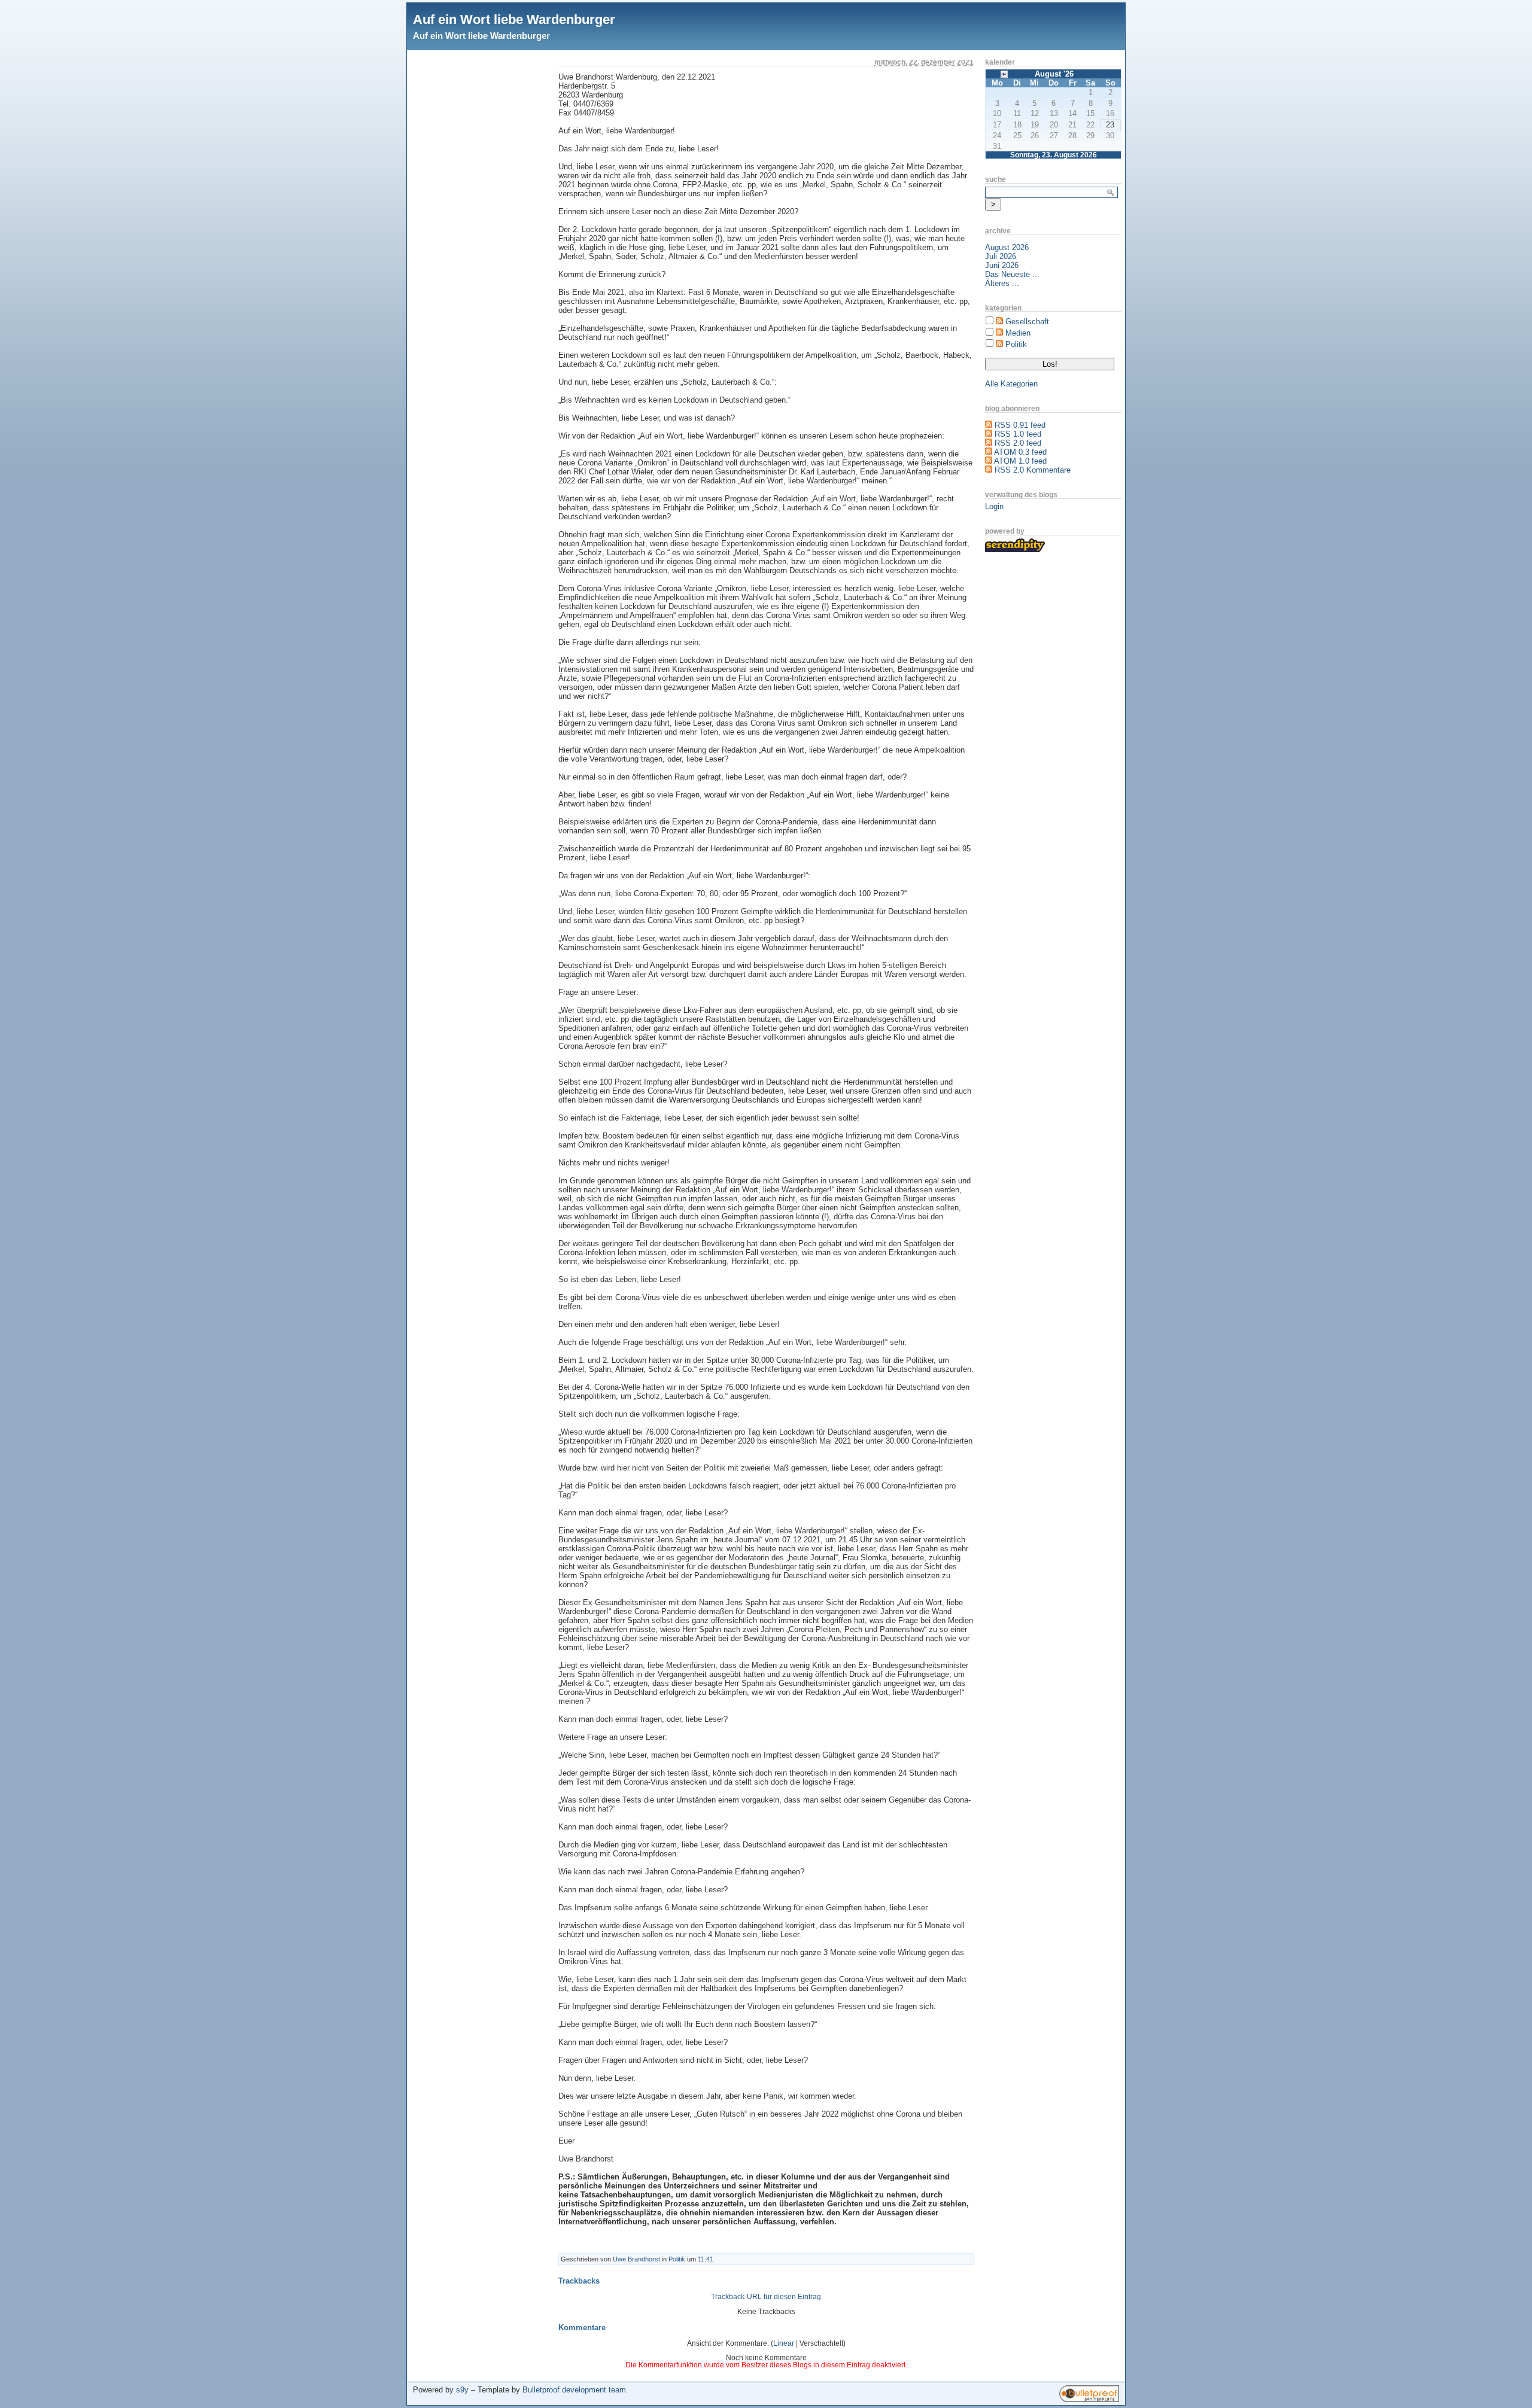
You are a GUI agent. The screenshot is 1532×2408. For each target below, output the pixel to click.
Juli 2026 (1001, 256)
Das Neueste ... (1012, 274)
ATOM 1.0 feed (1020, 461)
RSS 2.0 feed (1018, 443)
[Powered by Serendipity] (1015, 550)
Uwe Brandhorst (636, 2259)
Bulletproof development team (574, 2390)
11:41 (706, 2259)
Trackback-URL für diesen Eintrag (766, 2297)
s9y (462, 2390)
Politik (677, 2259)
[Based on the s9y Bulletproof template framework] (1089, 2399)
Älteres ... (1002, 283)
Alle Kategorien (1011, 384)
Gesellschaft (1027, 322)
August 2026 (1007, 247)
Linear (784, 2343)
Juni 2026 (1002, 265)
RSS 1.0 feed (1018, 434)
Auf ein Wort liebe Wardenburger (514, 19)
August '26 (1054, 74)
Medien (1018, 333)
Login (994, 506)
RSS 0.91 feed (1020, 425)
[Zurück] (1004, 73)
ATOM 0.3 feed (1020, 452)
